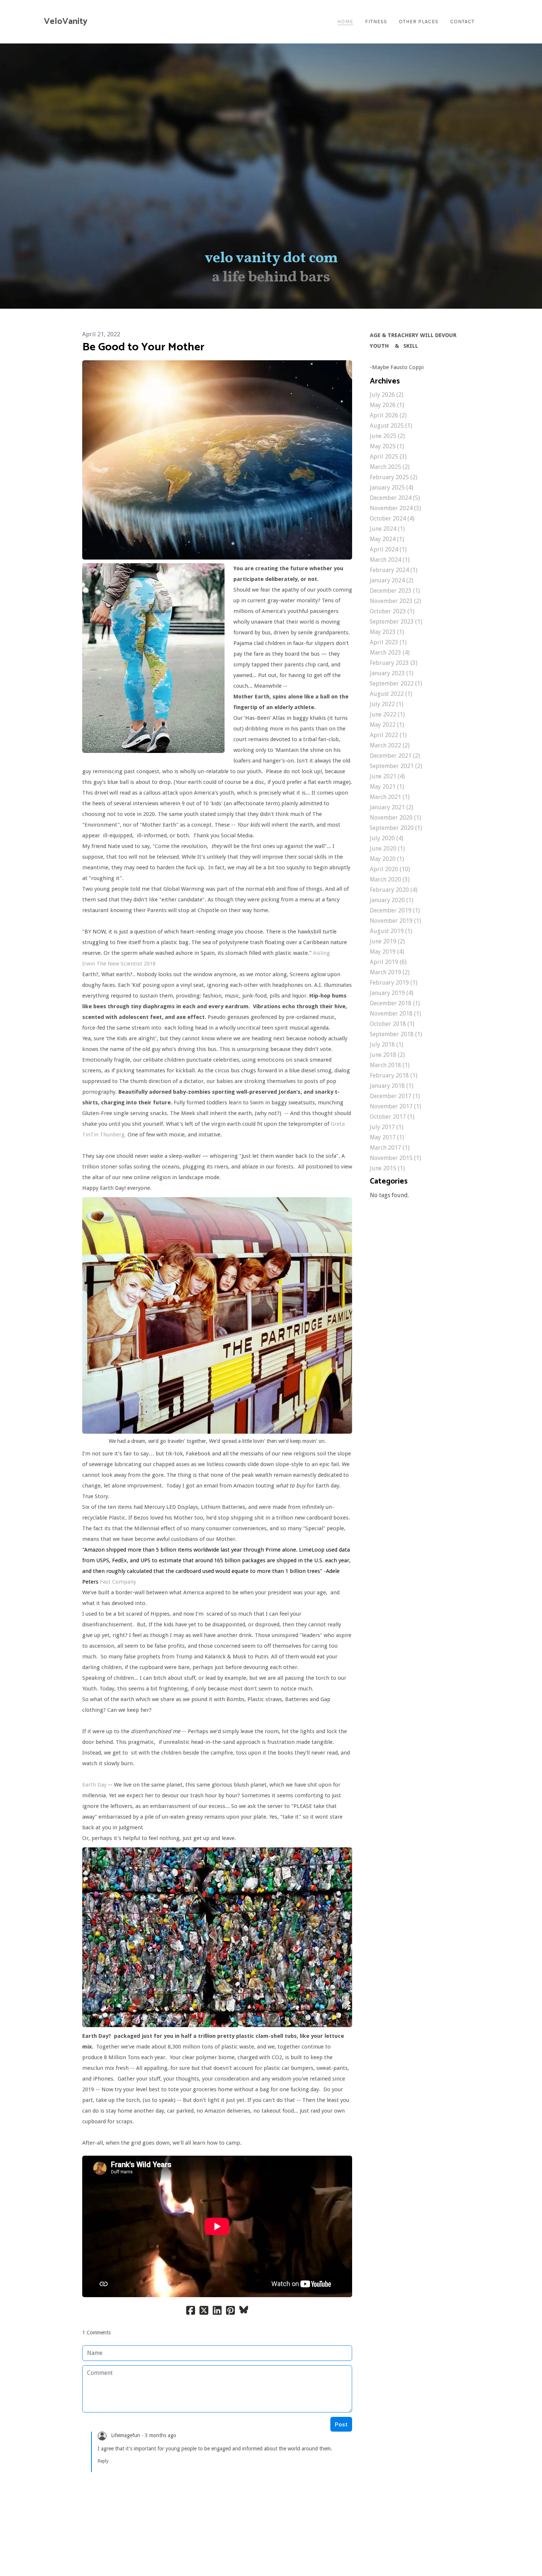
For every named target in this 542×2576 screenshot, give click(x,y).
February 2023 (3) (394, 663)
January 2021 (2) (392, 807)
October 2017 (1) (392, 1117)
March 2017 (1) (390, 1148)
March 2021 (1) (390, 797)
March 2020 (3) (390, 879)
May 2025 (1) (387, 446)
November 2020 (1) (395, 818)
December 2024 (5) (395, 498)
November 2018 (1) (395, 1014)
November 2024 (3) (395, 508)
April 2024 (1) (388, 549)
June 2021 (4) (387, 776)
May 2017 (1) (387, 1137)
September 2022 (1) (396, 684)
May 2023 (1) (387, 632)
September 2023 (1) (396, 622)
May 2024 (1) (387, 539)
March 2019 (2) (390, 972)
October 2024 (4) (392, 518)
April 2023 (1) (388, 642)
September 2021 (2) (396, 766)
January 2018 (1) (392, 1086)
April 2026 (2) (388, 415)
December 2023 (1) (395, 591)
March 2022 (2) (390, 745)
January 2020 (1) (392, 900)
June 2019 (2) (387, 941)
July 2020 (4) (387, 838)
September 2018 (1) (396, 1034)
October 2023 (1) (392, 611)
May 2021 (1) (387, 787)
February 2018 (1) (394, 1075)
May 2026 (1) (387, 405)
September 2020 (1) (396, 828)
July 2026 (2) (387, 395)
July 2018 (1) (387, 1045)
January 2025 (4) (392, 488)
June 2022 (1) (387, 714)
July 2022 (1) (387, 704)
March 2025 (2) (390, 467)
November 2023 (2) (395, 601)
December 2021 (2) (395, 756)
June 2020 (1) (387, 849)
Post (341, 2424)
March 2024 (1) (390, 560)
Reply (103, 2461)
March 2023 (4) (390, 653)
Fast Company (118, 1582)
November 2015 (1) (395, 1158)
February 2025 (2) (394, 477)
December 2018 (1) (395, 1003)
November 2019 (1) (395, 921)
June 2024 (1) (387, 529)
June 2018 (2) (387, 1055)
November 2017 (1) (395, 1106)
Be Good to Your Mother (143, 347)
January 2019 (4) (392, 993)
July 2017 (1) (387, 1127)
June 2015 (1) (387, 1168)
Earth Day (94, 1785)
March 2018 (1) (390, 1065)
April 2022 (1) (388, 735)
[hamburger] (96, 22)
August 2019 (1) (391, 931)
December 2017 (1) (395, 1096)
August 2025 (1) (391, 426)
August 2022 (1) (391, 694)
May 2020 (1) (387, 859)
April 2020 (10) (390, 869)
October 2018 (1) (392, 1024)
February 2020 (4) (394, 890)
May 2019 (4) (387, 952)
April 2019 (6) (388, 962)
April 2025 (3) (388, 457)
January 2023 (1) (392, 673)
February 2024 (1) (394, 570)
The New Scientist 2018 (126, 964)
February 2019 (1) (394, 983)
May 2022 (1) (387, 725)
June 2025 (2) (387, 436)
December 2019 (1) (395, 910)
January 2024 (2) (392, 580)
